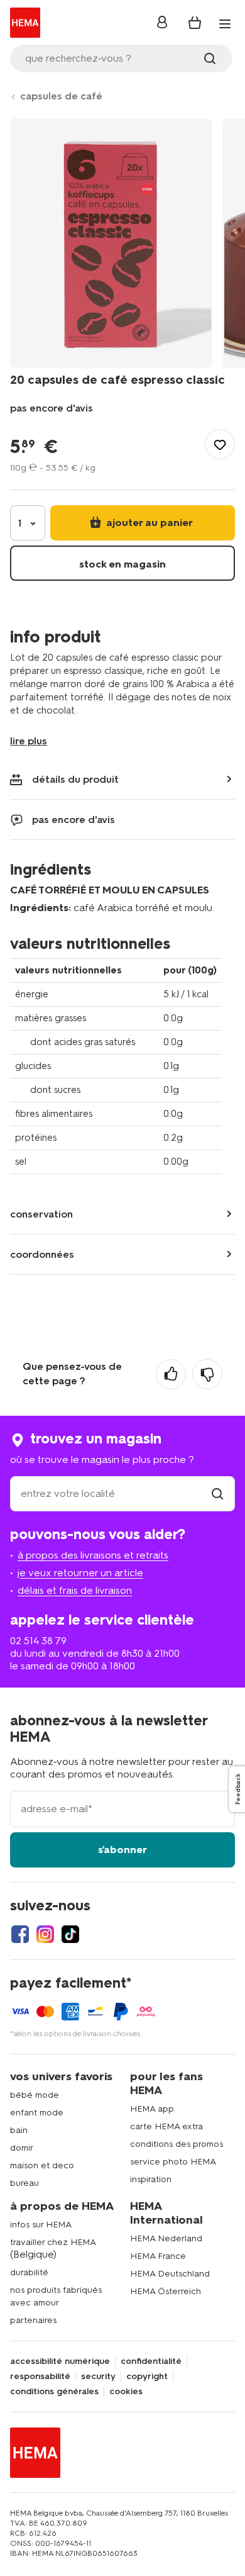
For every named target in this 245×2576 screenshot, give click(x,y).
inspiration (151, 2179)
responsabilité (40, 2377)
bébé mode (35, 2095)
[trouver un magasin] (217, 1493)
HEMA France (158, 2256)
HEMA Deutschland (170, 2274)
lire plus (29, 741)
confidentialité (151, 2361)
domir (22, 2148)
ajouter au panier (148, 523)
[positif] (171, 1374)
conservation (41, 1214)
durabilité (29, 2272)
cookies (126, 2392)
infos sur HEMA (41, 2225)
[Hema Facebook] (20, 1934)
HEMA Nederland (166, 2238)
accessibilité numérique (60, 2361)
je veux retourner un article (80, 1573)
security (98, 2377)
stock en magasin (122, 564)
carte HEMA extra (166, 2126)
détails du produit (75, 779)
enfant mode (37, 2113)
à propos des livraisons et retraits (93, 1555)
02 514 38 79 (38, 1641)
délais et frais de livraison (75, 1590)
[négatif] (207, 1374)
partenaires (33, 2320)
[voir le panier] (195, 23)
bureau (24, 2183)
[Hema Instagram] (45, 1934)
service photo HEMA (173, 2162)
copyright (147, 2377)
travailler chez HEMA (53, 2242)
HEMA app (152, 2109)
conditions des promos (177, 2144)
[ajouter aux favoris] (220, 444)
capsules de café (61, 96)
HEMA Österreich (166, 2291)
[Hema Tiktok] (70, 1934)
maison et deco (42, 2165)
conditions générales (54, 2392)
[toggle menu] (225, 24)
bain (19, 2130)
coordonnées (42, 1254)
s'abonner (122, 1850)
